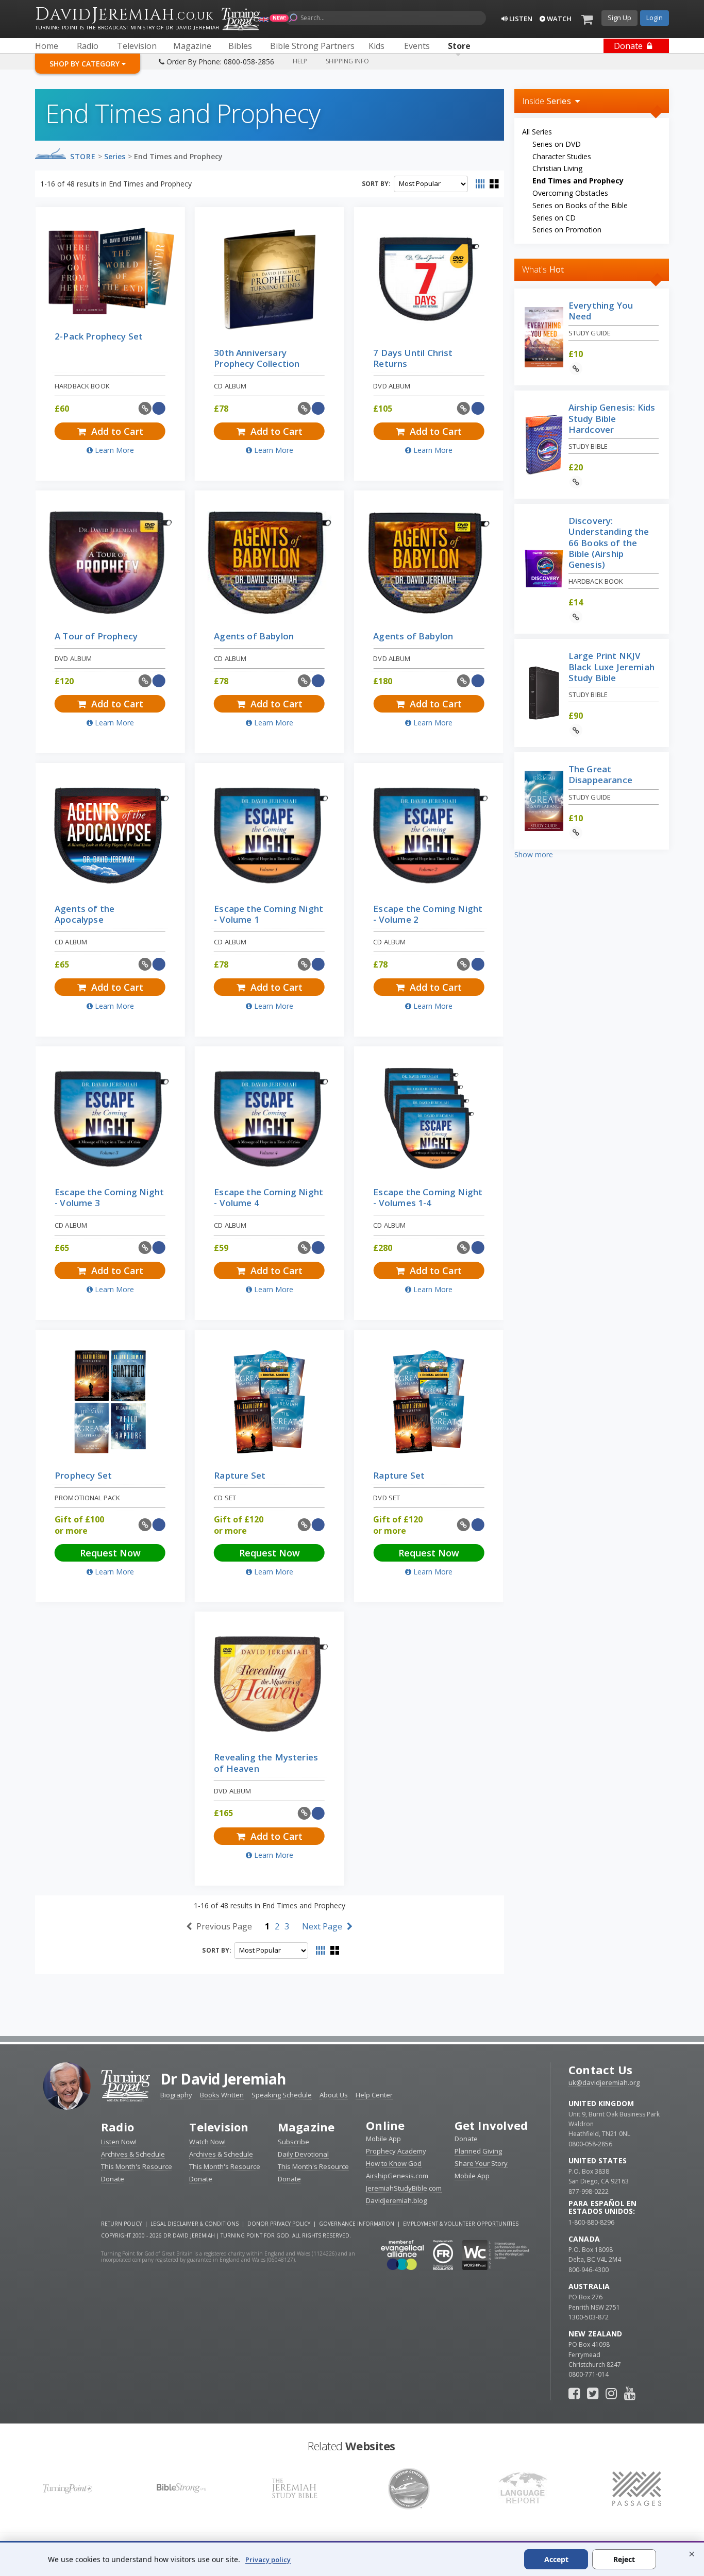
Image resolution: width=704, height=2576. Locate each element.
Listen (520, 19)
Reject (624, 2559)
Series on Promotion (567, 230)
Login (655, 18)
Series (115, 156)
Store (83, 156)
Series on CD (554, 218)
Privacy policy (268, 2560)
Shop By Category (86, 64)
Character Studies (562, 156)
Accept (556, 2559)
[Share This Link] (145, 408)
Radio (118, 2127)
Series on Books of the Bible (580, 205)
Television (219, 2127)
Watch (558, 19)
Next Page (323, 1926)
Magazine (306, 2127)
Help (300, 61)
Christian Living (557, 168)
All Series (537, 132)
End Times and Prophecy (178, 156)
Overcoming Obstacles (570, 193)
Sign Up (619, 18)
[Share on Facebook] (159, 408)
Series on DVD (557, 144)
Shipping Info (347, 61)
